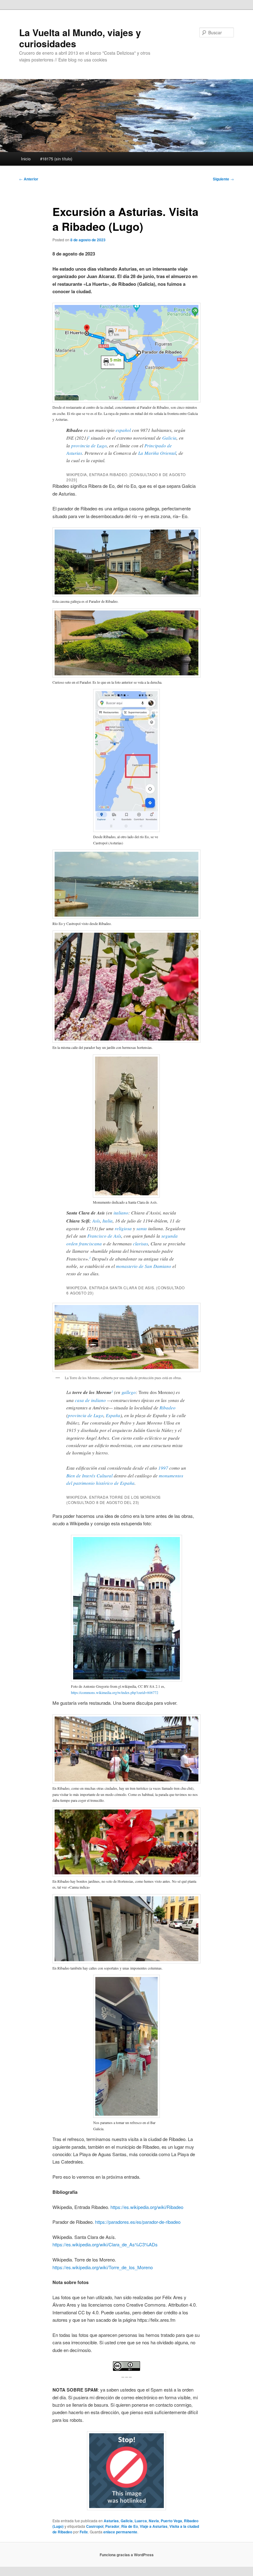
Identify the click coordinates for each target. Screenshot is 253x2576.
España (113, 1415)
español (123, 430)
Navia (154, 2521)
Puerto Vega (171, 2521)
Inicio (26, 159)
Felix (84, 2532)
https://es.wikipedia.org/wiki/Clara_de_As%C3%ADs (105, 2244)
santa (142, 1228)
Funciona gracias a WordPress (127, 2555)
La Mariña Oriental (157, 453)
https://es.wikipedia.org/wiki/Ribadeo (147, 2207)
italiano (121, 1213)
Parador (112, 2526)
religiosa (123, 1228)
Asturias (111, 2521)
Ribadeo (168, 1408)
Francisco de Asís (104, 1236)
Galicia (169, 438)
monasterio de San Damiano (144, 1266)
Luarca (141, 2521)
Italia (108, 1221)
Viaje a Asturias (154, 2526)
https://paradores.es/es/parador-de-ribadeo (137, 2222)
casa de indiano (90, 1400)
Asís (96, 1221)
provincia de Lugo (89, 446)
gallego (129, 1392)
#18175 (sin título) (56, 159)
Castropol (95, 2526)
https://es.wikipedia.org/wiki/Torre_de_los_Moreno (103, 2267)
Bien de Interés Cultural (89, 1476)
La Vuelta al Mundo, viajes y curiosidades (80, 38)
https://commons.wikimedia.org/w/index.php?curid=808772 (115, 1692)
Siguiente (223, 179)
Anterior (29, 179)
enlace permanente (120, 2532)
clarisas (141, 1244)
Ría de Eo (130, 2526)
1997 (163, 1468)
